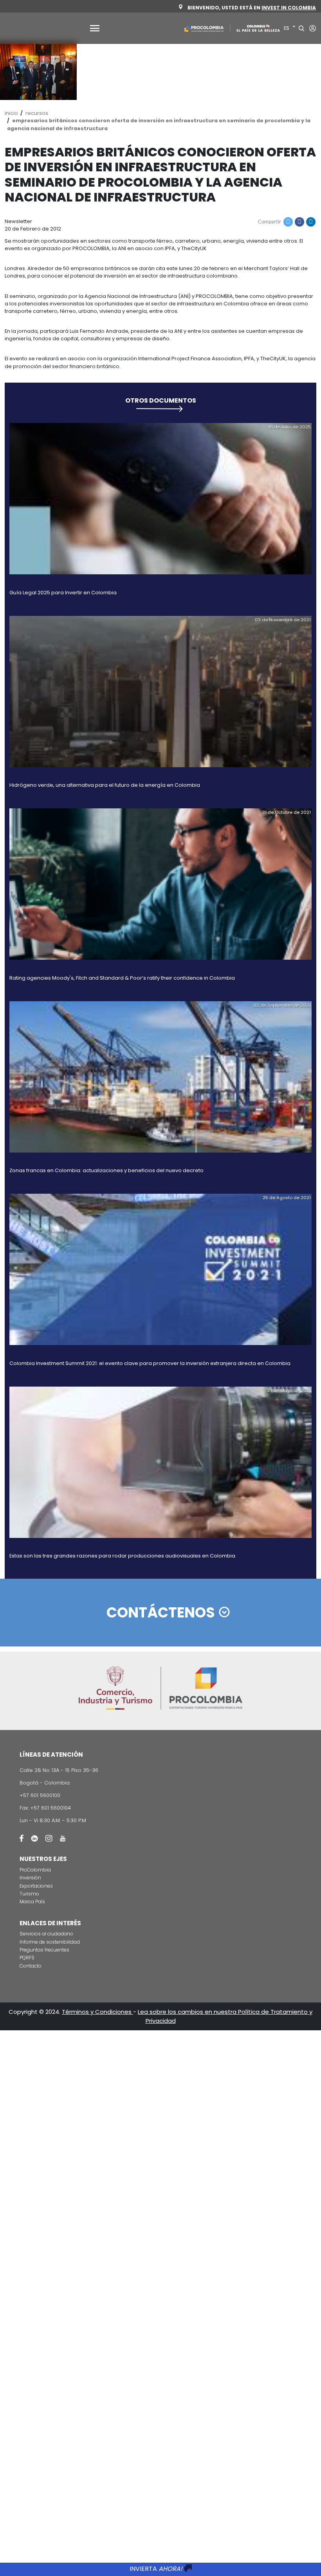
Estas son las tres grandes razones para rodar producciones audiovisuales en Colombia (122, 1556)
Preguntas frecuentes (44, 1950)
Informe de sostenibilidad (50, 1942)
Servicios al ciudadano (46, 1934)
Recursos (37, 113)
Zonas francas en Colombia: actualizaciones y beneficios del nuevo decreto (106, 1170)
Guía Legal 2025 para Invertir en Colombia (63, 593)
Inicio (11, 113)
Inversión (30, 1878)
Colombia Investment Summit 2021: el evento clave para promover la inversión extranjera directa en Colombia (150, 1363)
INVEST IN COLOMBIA (289, 8)
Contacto (31, 1966)
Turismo (29, 1894)
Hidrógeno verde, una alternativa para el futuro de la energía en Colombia (105, 785)
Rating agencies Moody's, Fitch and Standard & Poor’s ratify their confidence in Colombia (122, 978)
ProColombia (35, 1870)
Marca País (32, 1902)
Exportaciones (36, 1886)
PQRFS (27, 1958)
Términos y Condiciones (97, 2012)
